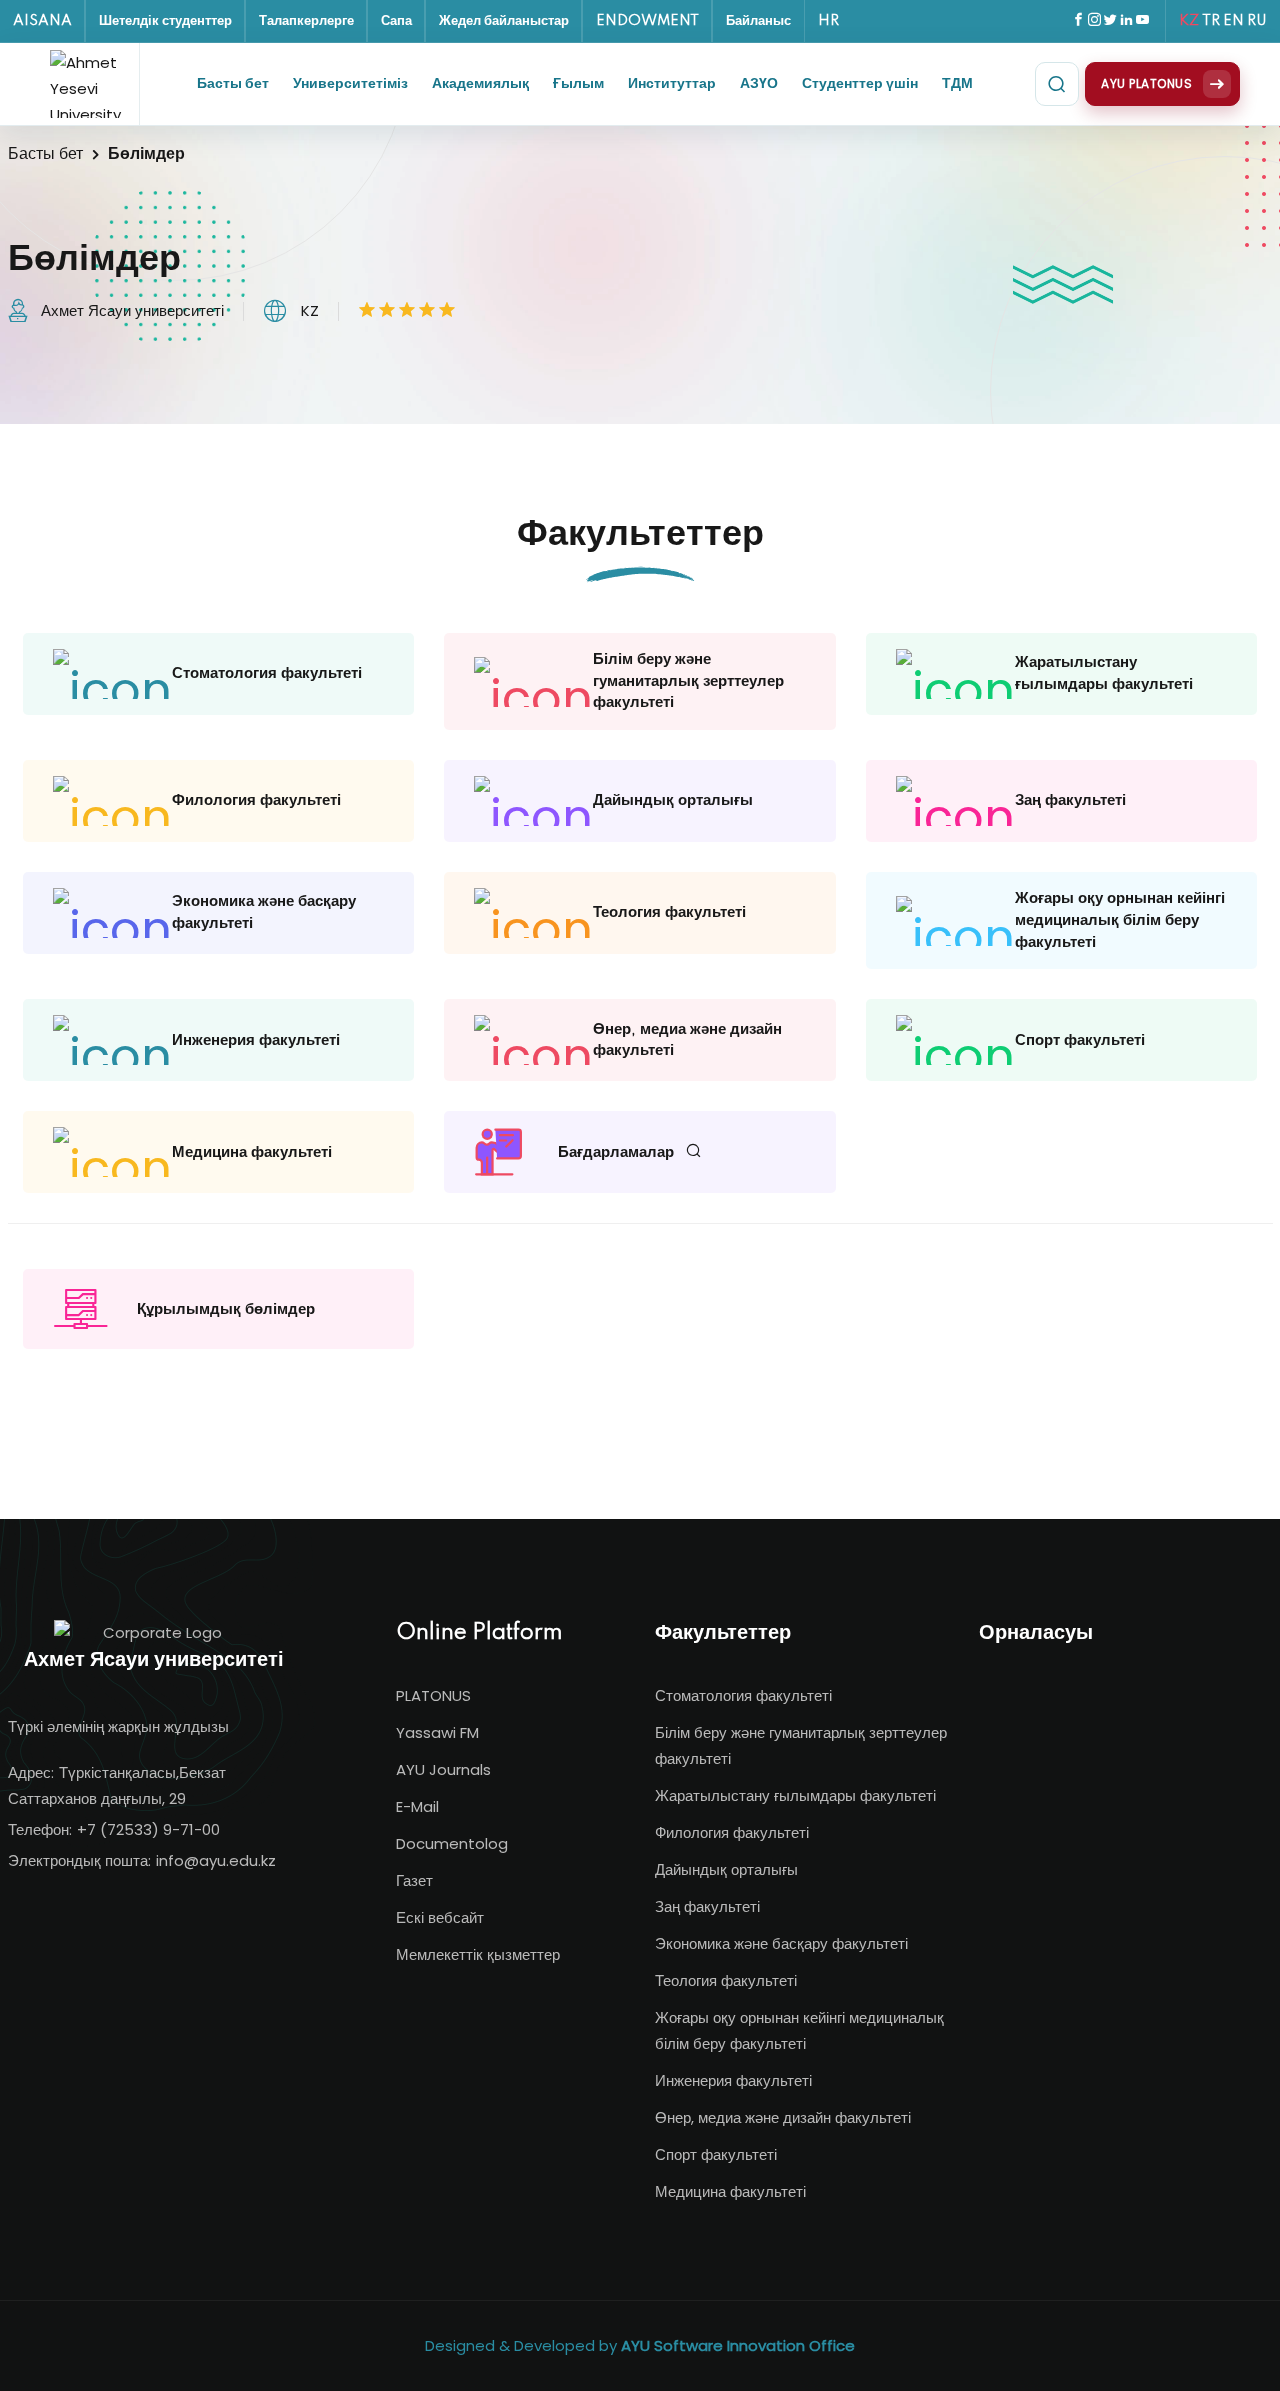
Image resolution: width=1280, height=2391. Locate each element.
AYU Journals (443, 1769)
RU (1257, 21)
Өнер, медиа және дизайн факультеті (783, 2117)
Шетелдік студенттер (165, 21)
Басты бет (233, 84)
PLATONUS (433, 1695)
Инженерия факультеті (733, 2080)
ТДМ (957, 84)
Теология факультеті (726, 1980)
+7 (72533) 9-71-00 (148, 1829)
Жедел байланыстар (504, 21)
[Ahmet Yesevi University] (89, 84)
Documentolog (452, 1843)
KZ (1189, 21)
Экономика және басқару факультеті (781, 1943)
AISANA (42, 21)
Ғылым (578, 84)
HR (828, 21)
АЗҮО (759, 84)
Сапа (396, 21)
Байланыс (758, 21)
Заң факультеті (707, 1906)
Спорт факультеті (716, 2154)
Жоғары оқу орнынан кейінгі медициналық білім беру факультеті (799, 2030)
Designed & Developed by (640, 2345)
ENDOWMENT (647, 21)
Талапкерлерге (306, 21)
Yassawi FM (437, 1732)
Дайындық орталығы (726, 1869)
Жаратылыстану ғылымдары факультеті (795, 1795)
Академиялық (480, 84)
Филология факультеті (732, 1832)
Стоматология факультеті (743, 1695)
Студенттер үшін (860, 84)
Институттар (672, 84)
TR (1211, 21)
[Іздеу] (1057, 84)
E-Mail (417, 1806)
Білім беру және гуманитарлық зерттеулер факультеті (801, 1745)
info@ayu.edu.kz (216, 1860)
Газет (414, 1880)
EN (1233, 21)
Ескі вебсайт (440, 1917)
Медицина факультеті (730, 2191)
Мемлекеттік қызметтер (478, 1954)
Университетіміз (350, 84)
